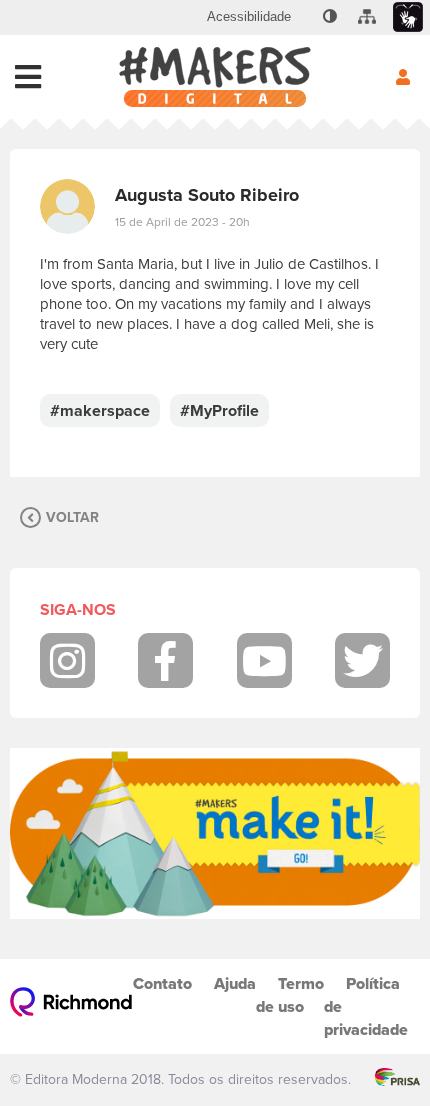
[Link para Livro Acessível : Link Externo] (305, 17)
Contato (162, 983)
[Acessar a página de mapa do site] (367, 17)
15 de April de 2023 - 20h (182, 222)
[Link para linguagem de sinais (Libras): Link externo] (408, 17)
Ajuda (235, 983)
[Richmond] (71, 1006)
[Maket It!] (215, 833)
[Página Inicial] (215, 77)
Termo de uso (290, 995)
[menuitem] (249, 17)
